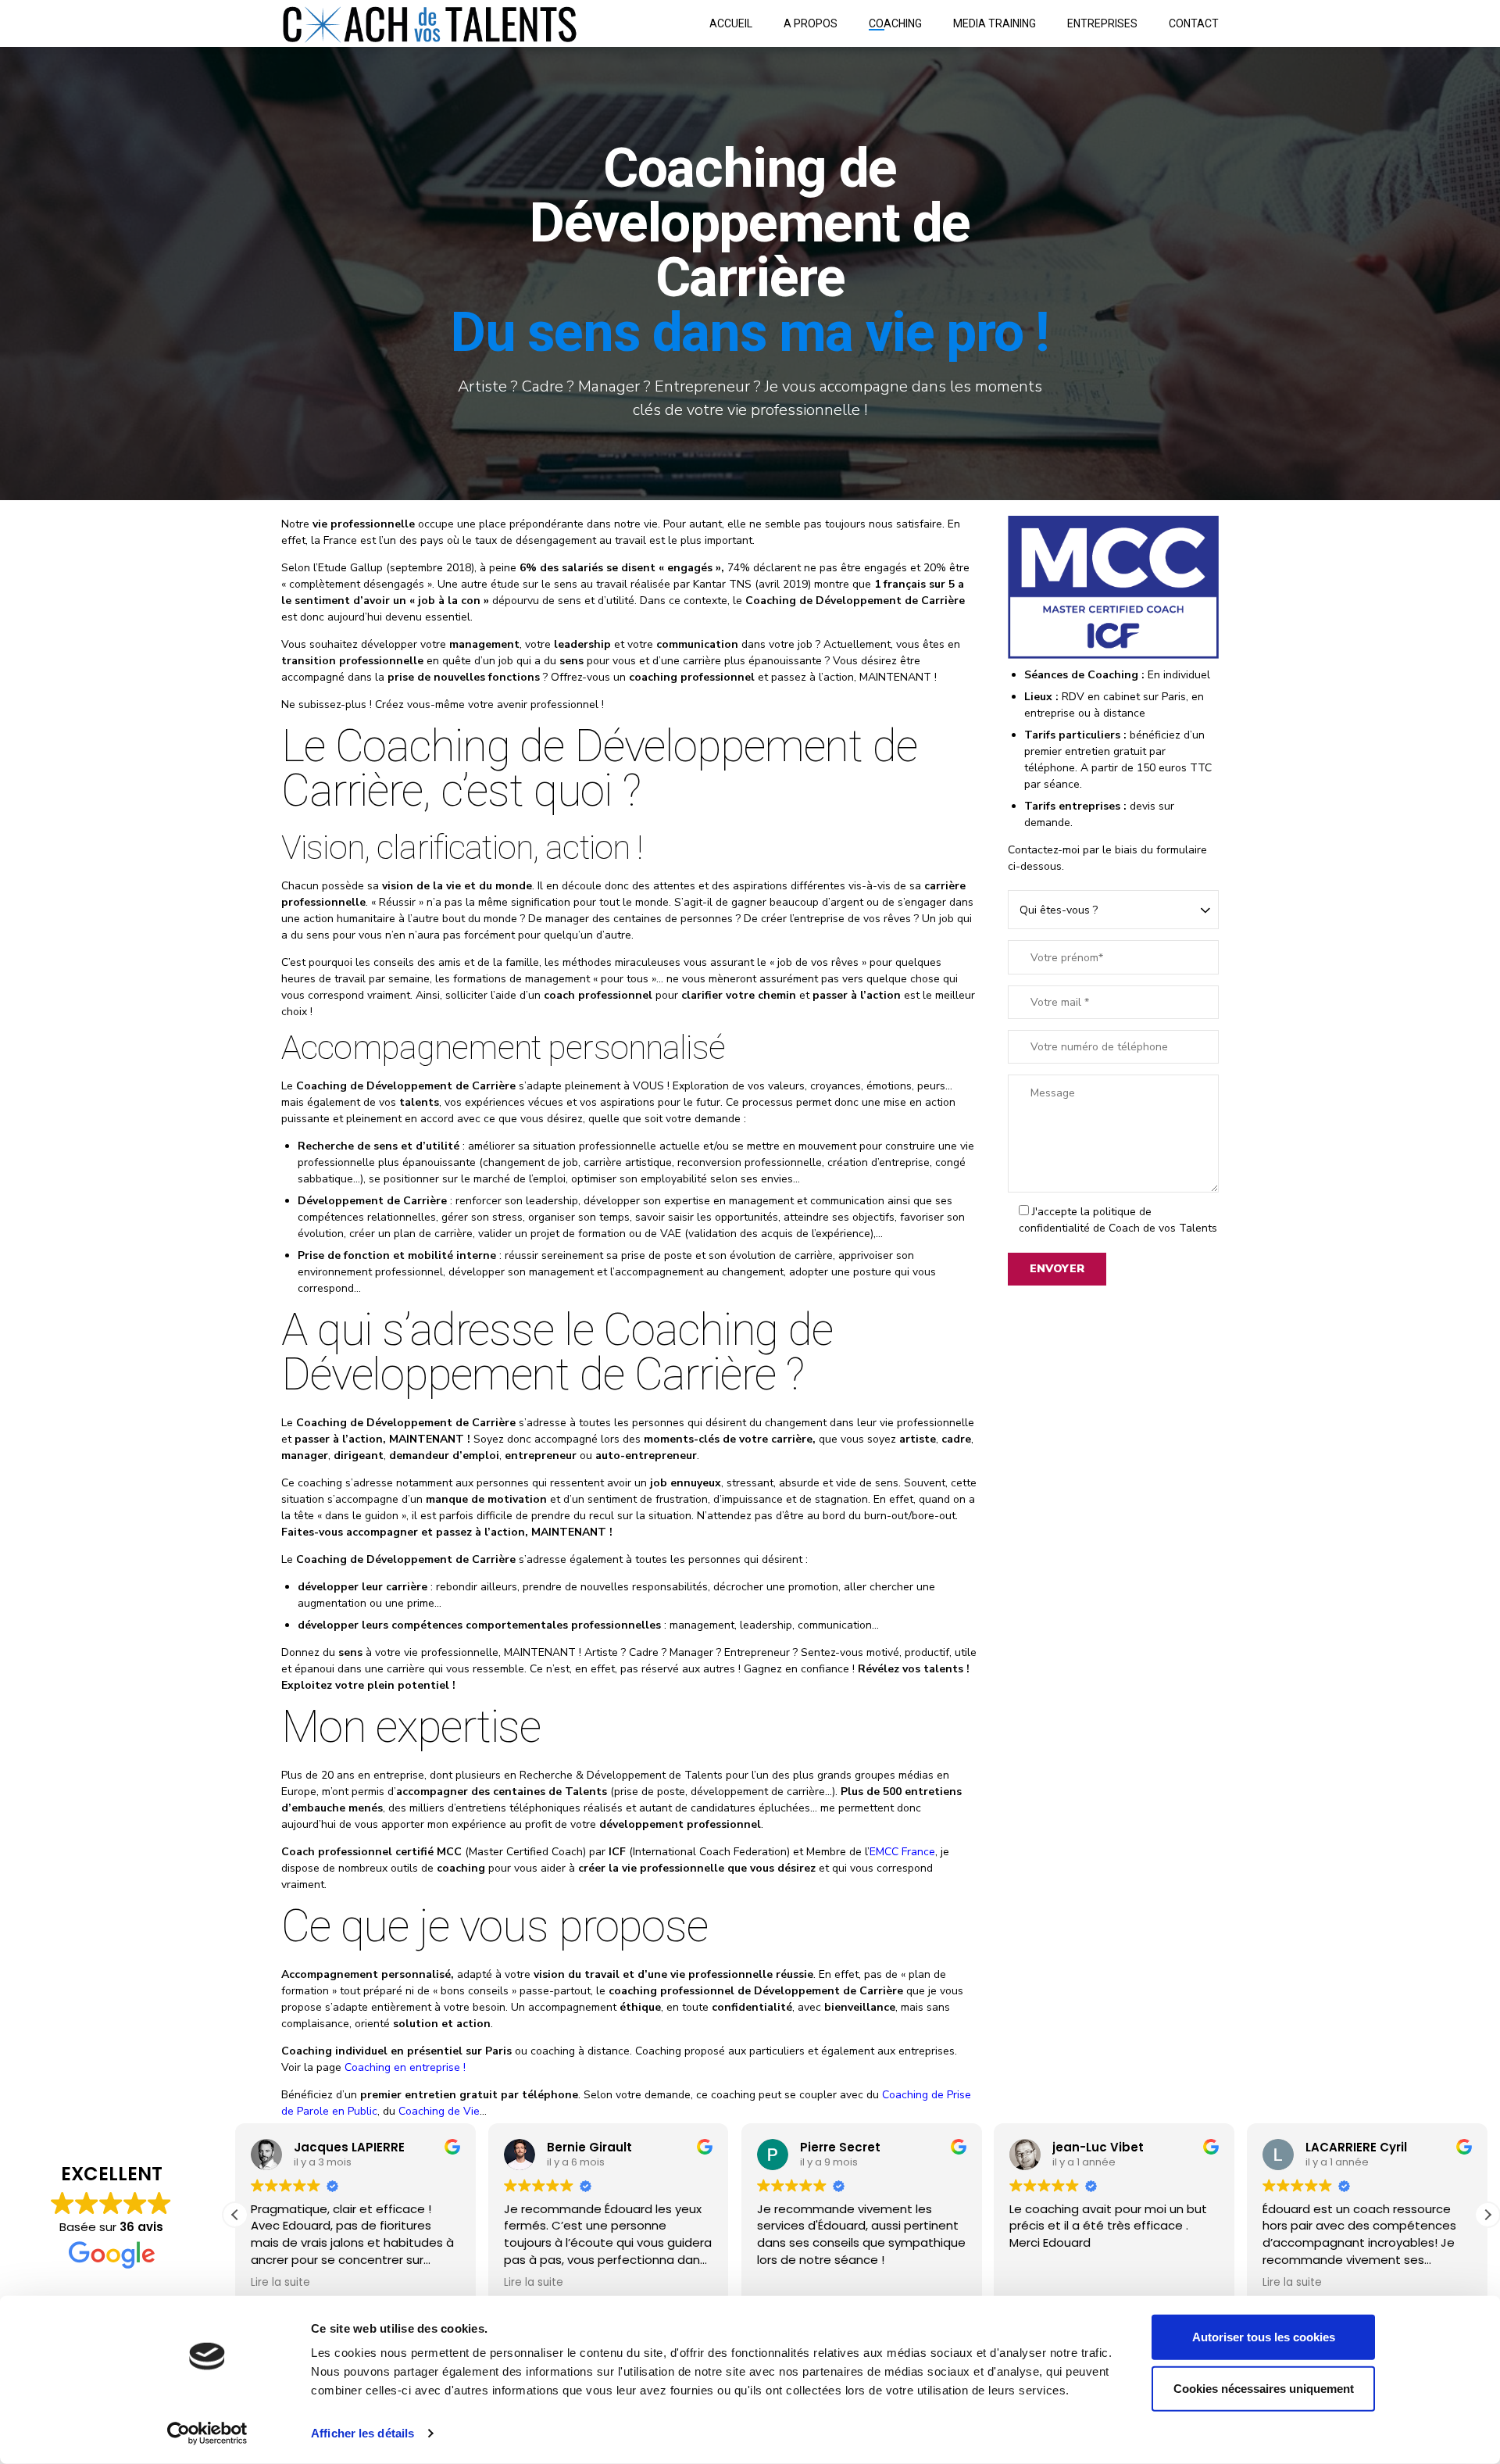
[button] (1487, 2215)
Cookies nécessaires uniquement (1264, 2388)
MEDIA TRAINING (995, 23)
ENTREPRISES (1102, 23)
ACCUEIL (731, 23)
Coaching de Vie (439, 2111)
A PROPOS (811, 23)
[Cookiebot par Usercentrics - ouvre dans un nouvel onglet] (207, 2434)
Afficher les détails (362, 2433)
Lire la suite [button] (280, 2283)
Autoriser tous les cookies (1264, 2337)
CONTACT (1194, 23)
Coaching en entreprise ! (405, 2067)
